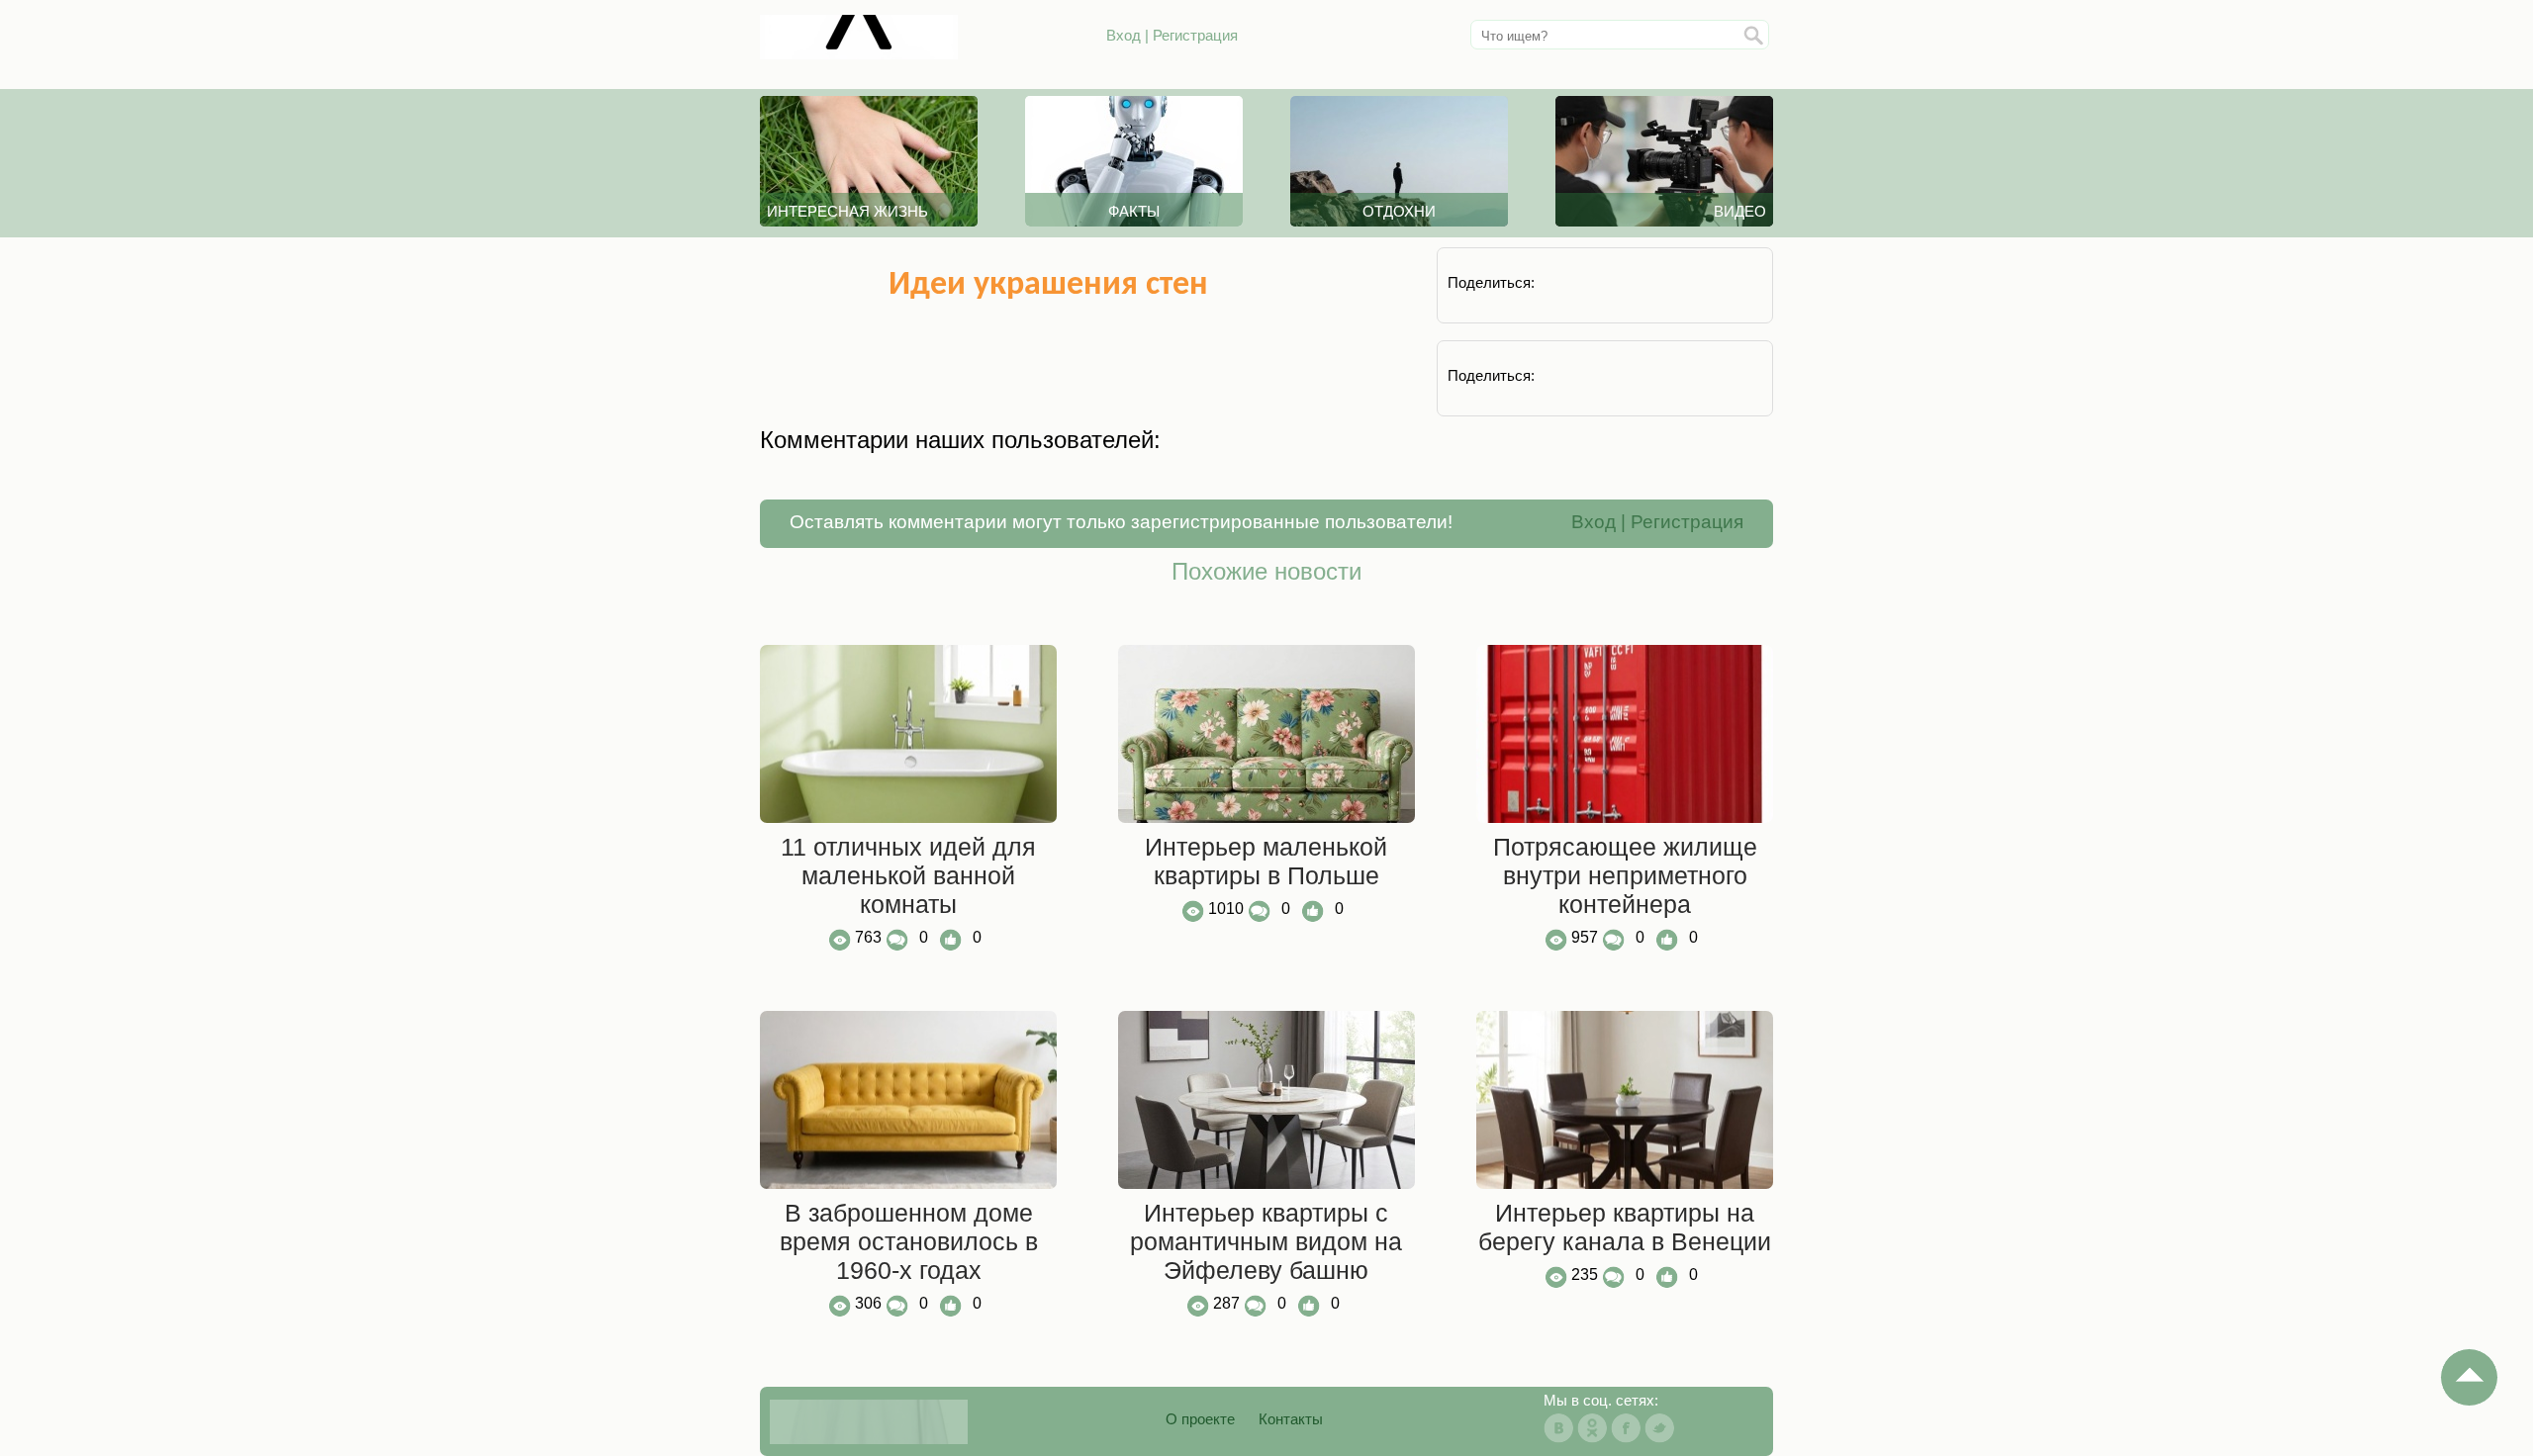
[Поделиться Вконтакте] (1569, 282)
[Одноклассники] (1592, 1428)
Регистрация (1195, 35)
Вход (1124, 35)
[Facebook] (1626, 1428)
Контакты (1291, 1419)
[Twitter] (1659, 1428)
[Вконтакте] (1558, 1428)
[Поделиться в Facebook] (1678, 282)
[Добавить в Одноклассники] (1623, 282)
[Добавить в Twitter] (1732, 282)
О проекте (1200, 1419)
